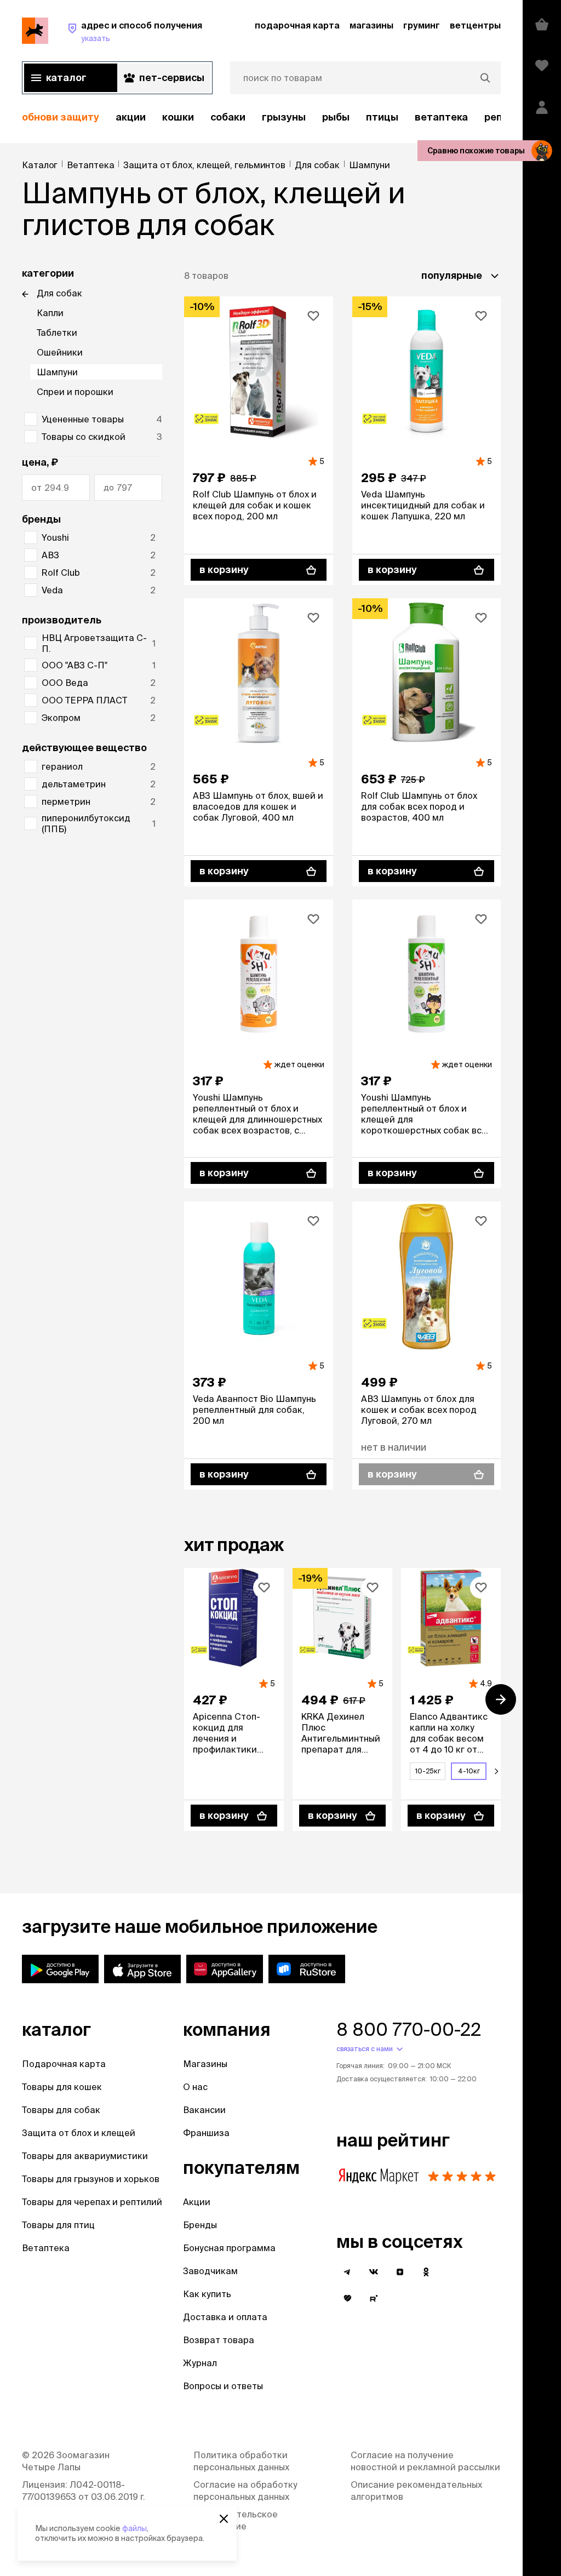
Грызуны (284, 117)
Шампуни (57, 372)
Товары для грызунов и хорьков (91, 2179)
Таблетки (57, 333)
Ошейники (60, 352)
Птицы (382, 117)
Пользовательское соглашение (236, 2520)
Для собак (59, 293)
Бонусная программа (229, 2248)
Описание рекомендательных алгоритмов (416, 2491)
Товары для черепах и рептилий (92, 2202)
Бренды (200, 2225)
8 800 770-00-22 (409, 2029)
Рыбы (336, 117)
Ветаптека (441, 117)
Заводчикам (210, 2271)
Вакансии (204, 2110)
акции (131, 117)
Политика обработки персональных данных (241, 2461)
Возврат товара (219, 2340)
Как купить (207, 2294)
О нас (195, 2087)
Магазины (205, 2064)
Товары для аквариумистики (85, 2156)
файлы (134, 2528)
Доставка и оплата (225, 2317)
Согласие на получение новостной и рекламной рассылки (425, 2461)
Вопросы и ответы (223, 2386)
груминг (422, 25)
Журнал (200, 2363)
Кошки (178, 117)
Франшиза (206, 2133)
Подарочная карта (64, 2064)
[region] (261, 118)
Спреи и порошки (75, 392)
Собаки (228, 117)
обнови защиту (61, 117)
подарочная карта (297, 25)
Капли (50, 313)
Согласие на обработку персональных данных (245, 2491)
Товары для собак (61, 2110)
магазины (371, 25)
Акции (197, 2202)
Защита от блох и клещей (79, 2133)
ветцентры (475, 25)
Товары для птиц (58, 2225)
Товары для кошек (62, 2087)
